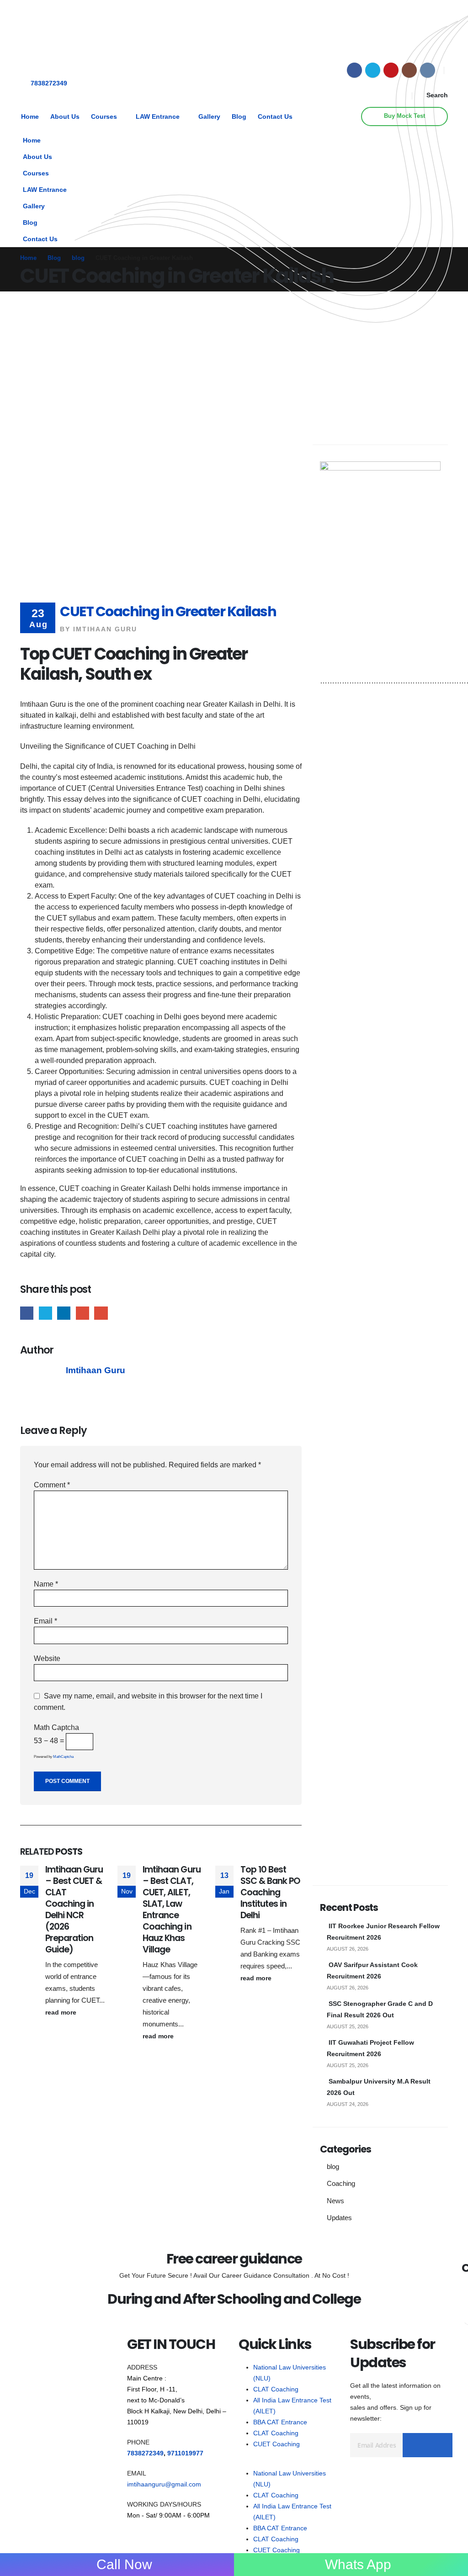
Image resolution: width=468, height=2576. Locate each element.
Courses (104, 117)
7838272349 (49, 83)
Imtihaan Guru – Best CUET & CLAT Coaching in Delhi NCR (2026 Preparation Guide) (74, 1910)
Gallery (209, 117)
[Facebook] (354, 70)
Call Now (122, 2565)
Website (47, 1658)
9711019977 (185, 2453)
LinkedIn (64, 1313)
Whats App (358, 2565)
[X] (373, 70)
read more (62, 2012)
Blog (239, 117)
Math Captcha (56, 1727)
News (335, 2201)
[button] (432, 95)
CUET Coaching (277, 2444)
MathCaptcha (63, 1757)
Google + (82, 1313)
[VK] (428, 70)
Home (30, 117)
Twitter (45, 1313)
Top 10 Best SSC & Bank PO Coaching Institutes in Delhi (270, 1892)
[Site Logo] (48, 35)
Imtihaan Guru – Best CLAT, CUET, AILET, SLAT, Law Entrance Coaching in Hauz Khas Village (171, 1910)
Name (46, 1584)
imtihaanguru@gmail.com (164, 2484)
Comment (52, 1485)
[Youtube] (391, 70)
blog (333, 2167)
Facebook (27, 1313)
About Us (65, 117)
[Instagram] (409, 70)
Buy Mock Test (404, 116)
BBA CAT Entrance (280, 2422)
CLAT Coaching (276, 2389)
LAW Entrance (158, 117)
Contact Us (275, 117)
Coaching (341, 2184)
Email (101, 1313)
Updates (339, 2218)
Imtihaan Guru (105, 629)
